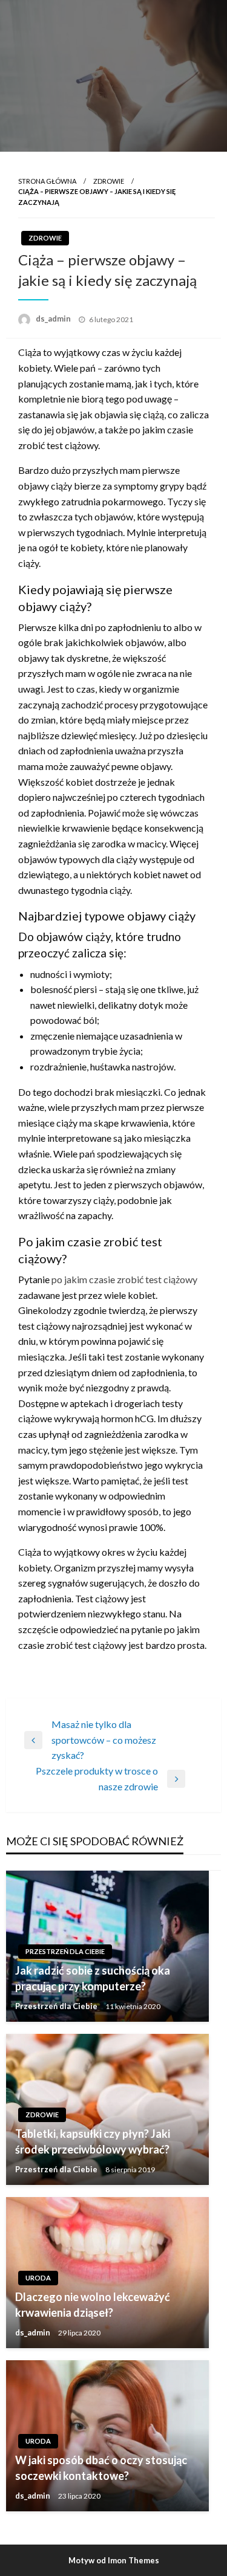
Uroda (38, 2278)
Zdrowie (109, 181)
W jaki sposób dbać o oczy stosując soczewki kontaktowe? (101, 2468)
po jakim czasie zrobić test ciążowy (124, 1279)
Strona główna (47, 181)
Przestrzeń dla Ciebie (65, 1951)
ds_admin (54, 319)
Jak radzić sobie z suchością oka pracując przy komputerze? (93, 1978)
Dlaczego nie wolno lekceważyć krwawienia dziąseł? (93, 2304)
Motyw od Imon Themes (114, 2560)
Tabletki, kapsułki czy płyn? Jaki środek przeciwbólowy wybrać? (93, 2141)
